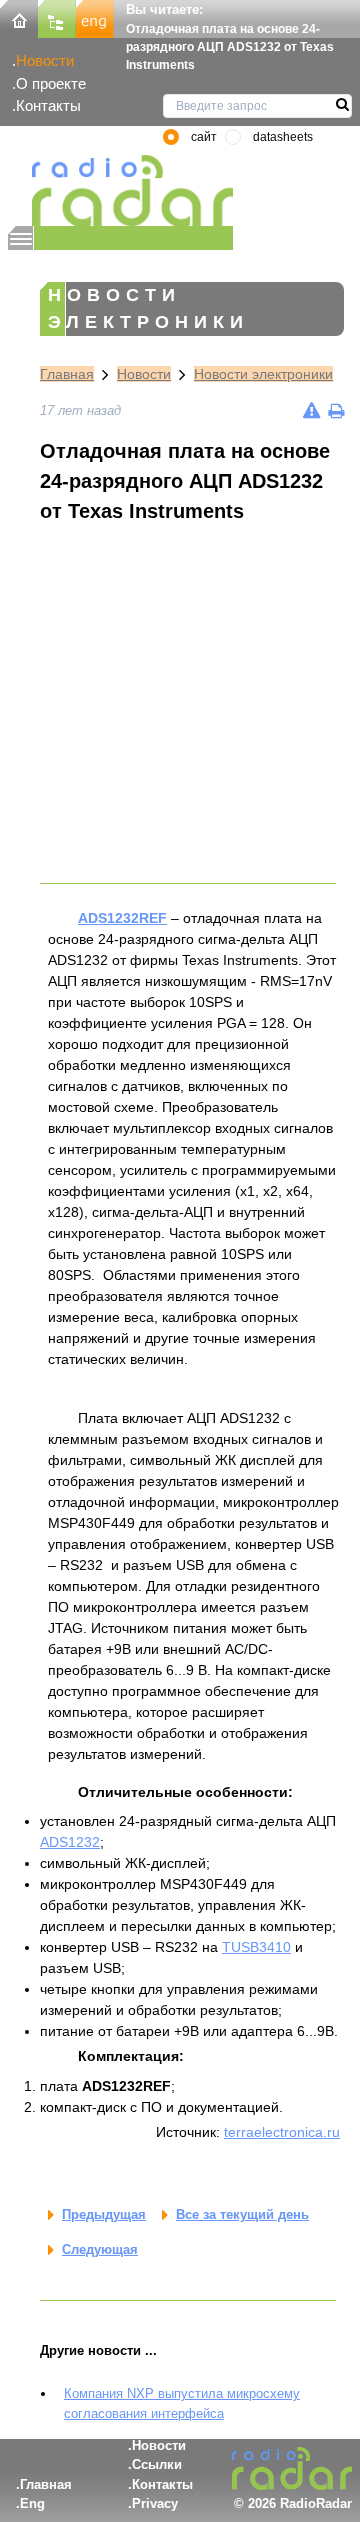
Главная (67, 374)
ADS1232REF (122, 918)
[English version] (95, 17)
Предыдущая (104, 2214)
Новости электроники (263, 374)
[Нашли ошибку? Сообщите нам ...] (311, 410)
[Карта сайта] (57, 17)
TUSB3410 (256, 1947)
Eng (32, 2503)
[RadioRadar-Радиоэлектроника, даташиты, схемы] (19, 17)
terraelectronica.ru (282, 2132)
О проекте (51, 83)
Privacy (155, 2503)
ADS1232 (70, 1842)
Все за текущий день (242, 2214)
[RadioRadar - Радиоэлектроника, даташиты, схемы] (120, 190)
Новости (45, 60)
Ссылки (157, 2464)
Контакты (48, 105)
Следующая (100, 2249)
